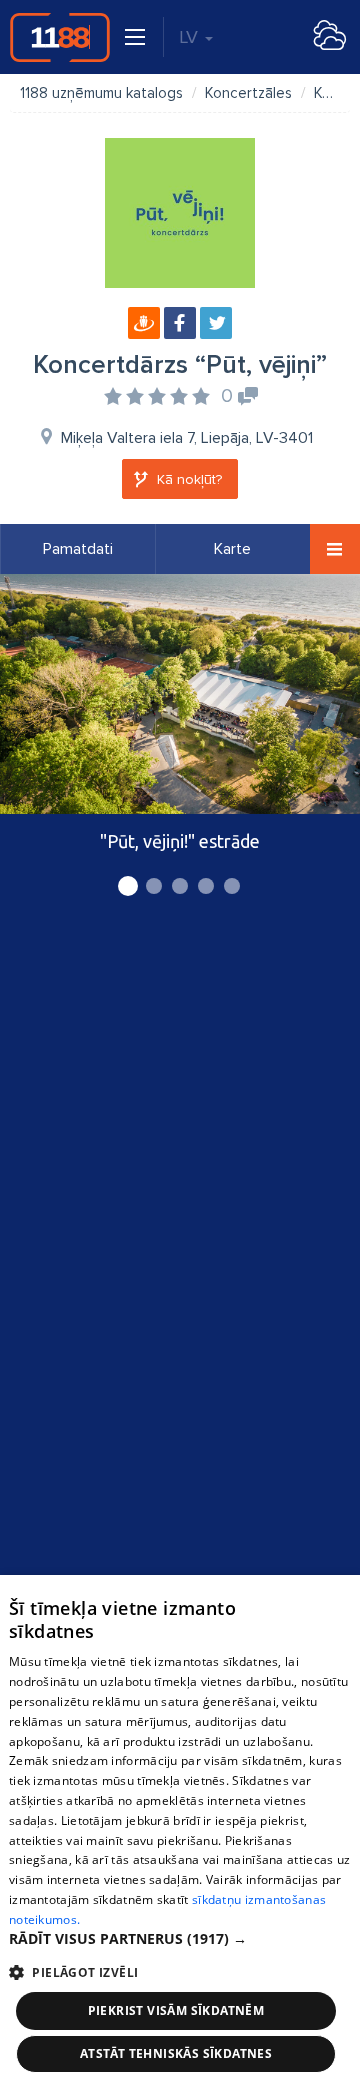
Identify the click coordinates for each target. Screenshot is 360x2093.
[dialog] (180, 1834)
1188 (60, 37)
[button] (180, 1939)
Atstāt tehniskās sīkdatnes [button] (176, 2053)
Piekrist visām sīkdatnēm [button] (176, 2010)
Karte (232, 549)
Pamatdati (78, 549)
